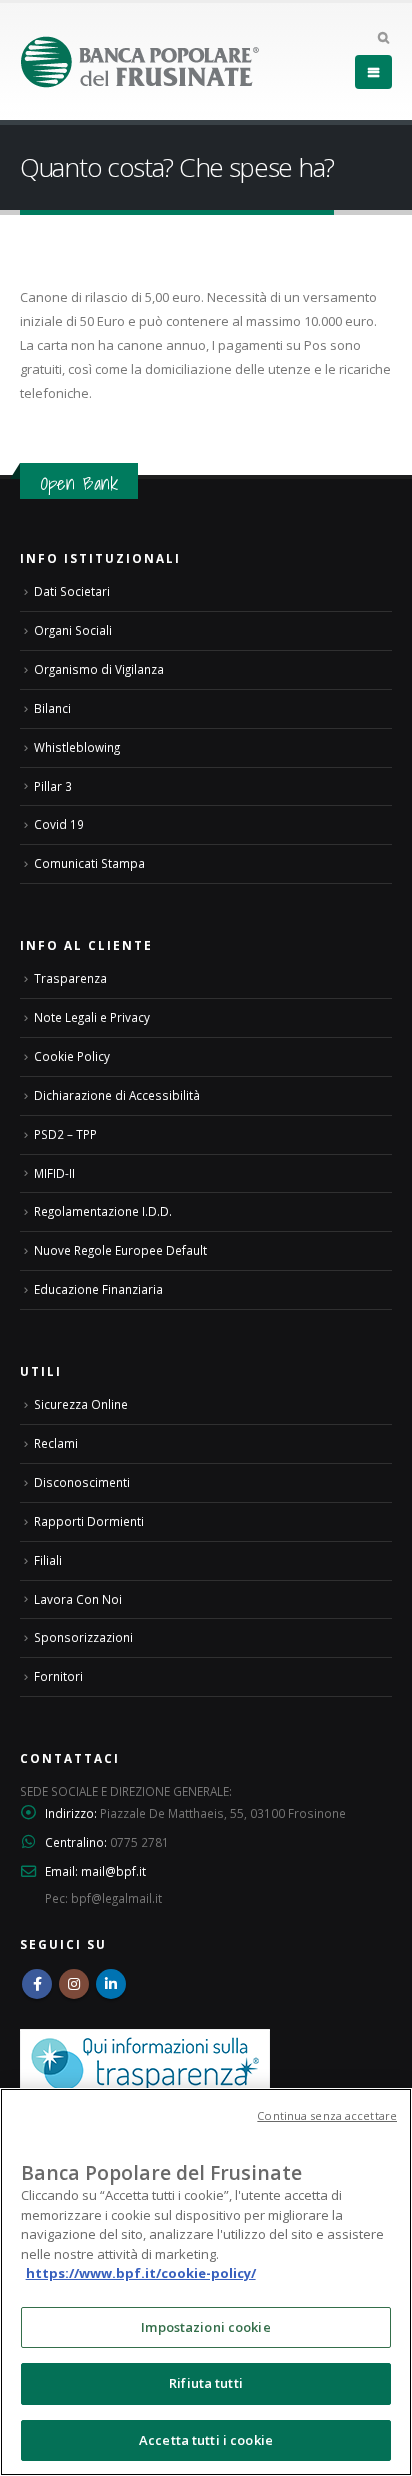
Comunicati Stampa (89, 863)
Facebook (37, 1984)
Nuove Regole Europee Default (120, 1250)
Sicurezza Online (81, 1404)
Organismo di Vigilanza (99, 669)
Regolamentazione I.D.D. (103, 1211)
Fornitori (58, 1676)
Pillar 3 (53, 786)
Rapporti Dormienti (89, 1521)
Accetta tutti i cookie (206, 2440)
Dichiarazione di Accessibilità (117, 1095)
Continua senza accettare (327, 2115)
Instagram (74, 1984)
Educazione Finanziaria (98, 1289)
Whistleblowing (77, 747)
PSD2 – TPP (65, 1134)
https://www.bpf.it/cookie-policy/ (141, 2273)
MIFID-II (54, 1173)
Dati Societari (72, 591)
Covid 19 (59, 824)
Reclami (56, 1443)
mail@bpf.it (113, 1871)
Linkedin (111, 1984)
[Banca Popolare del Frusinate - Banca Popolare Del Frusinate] (140, 61)
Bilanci (52, 708)
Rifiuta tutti (206, 2383)
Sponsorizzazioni (83, 1637)
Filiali (48, 1560)
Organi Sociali (73, 630)
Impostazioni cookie (205, 2327)
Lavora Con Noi (78, 1599)
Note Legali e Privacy (92, 1017)
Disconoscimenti (82, 1482)
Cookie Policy (72, 1056)
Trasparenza (70, 978)
